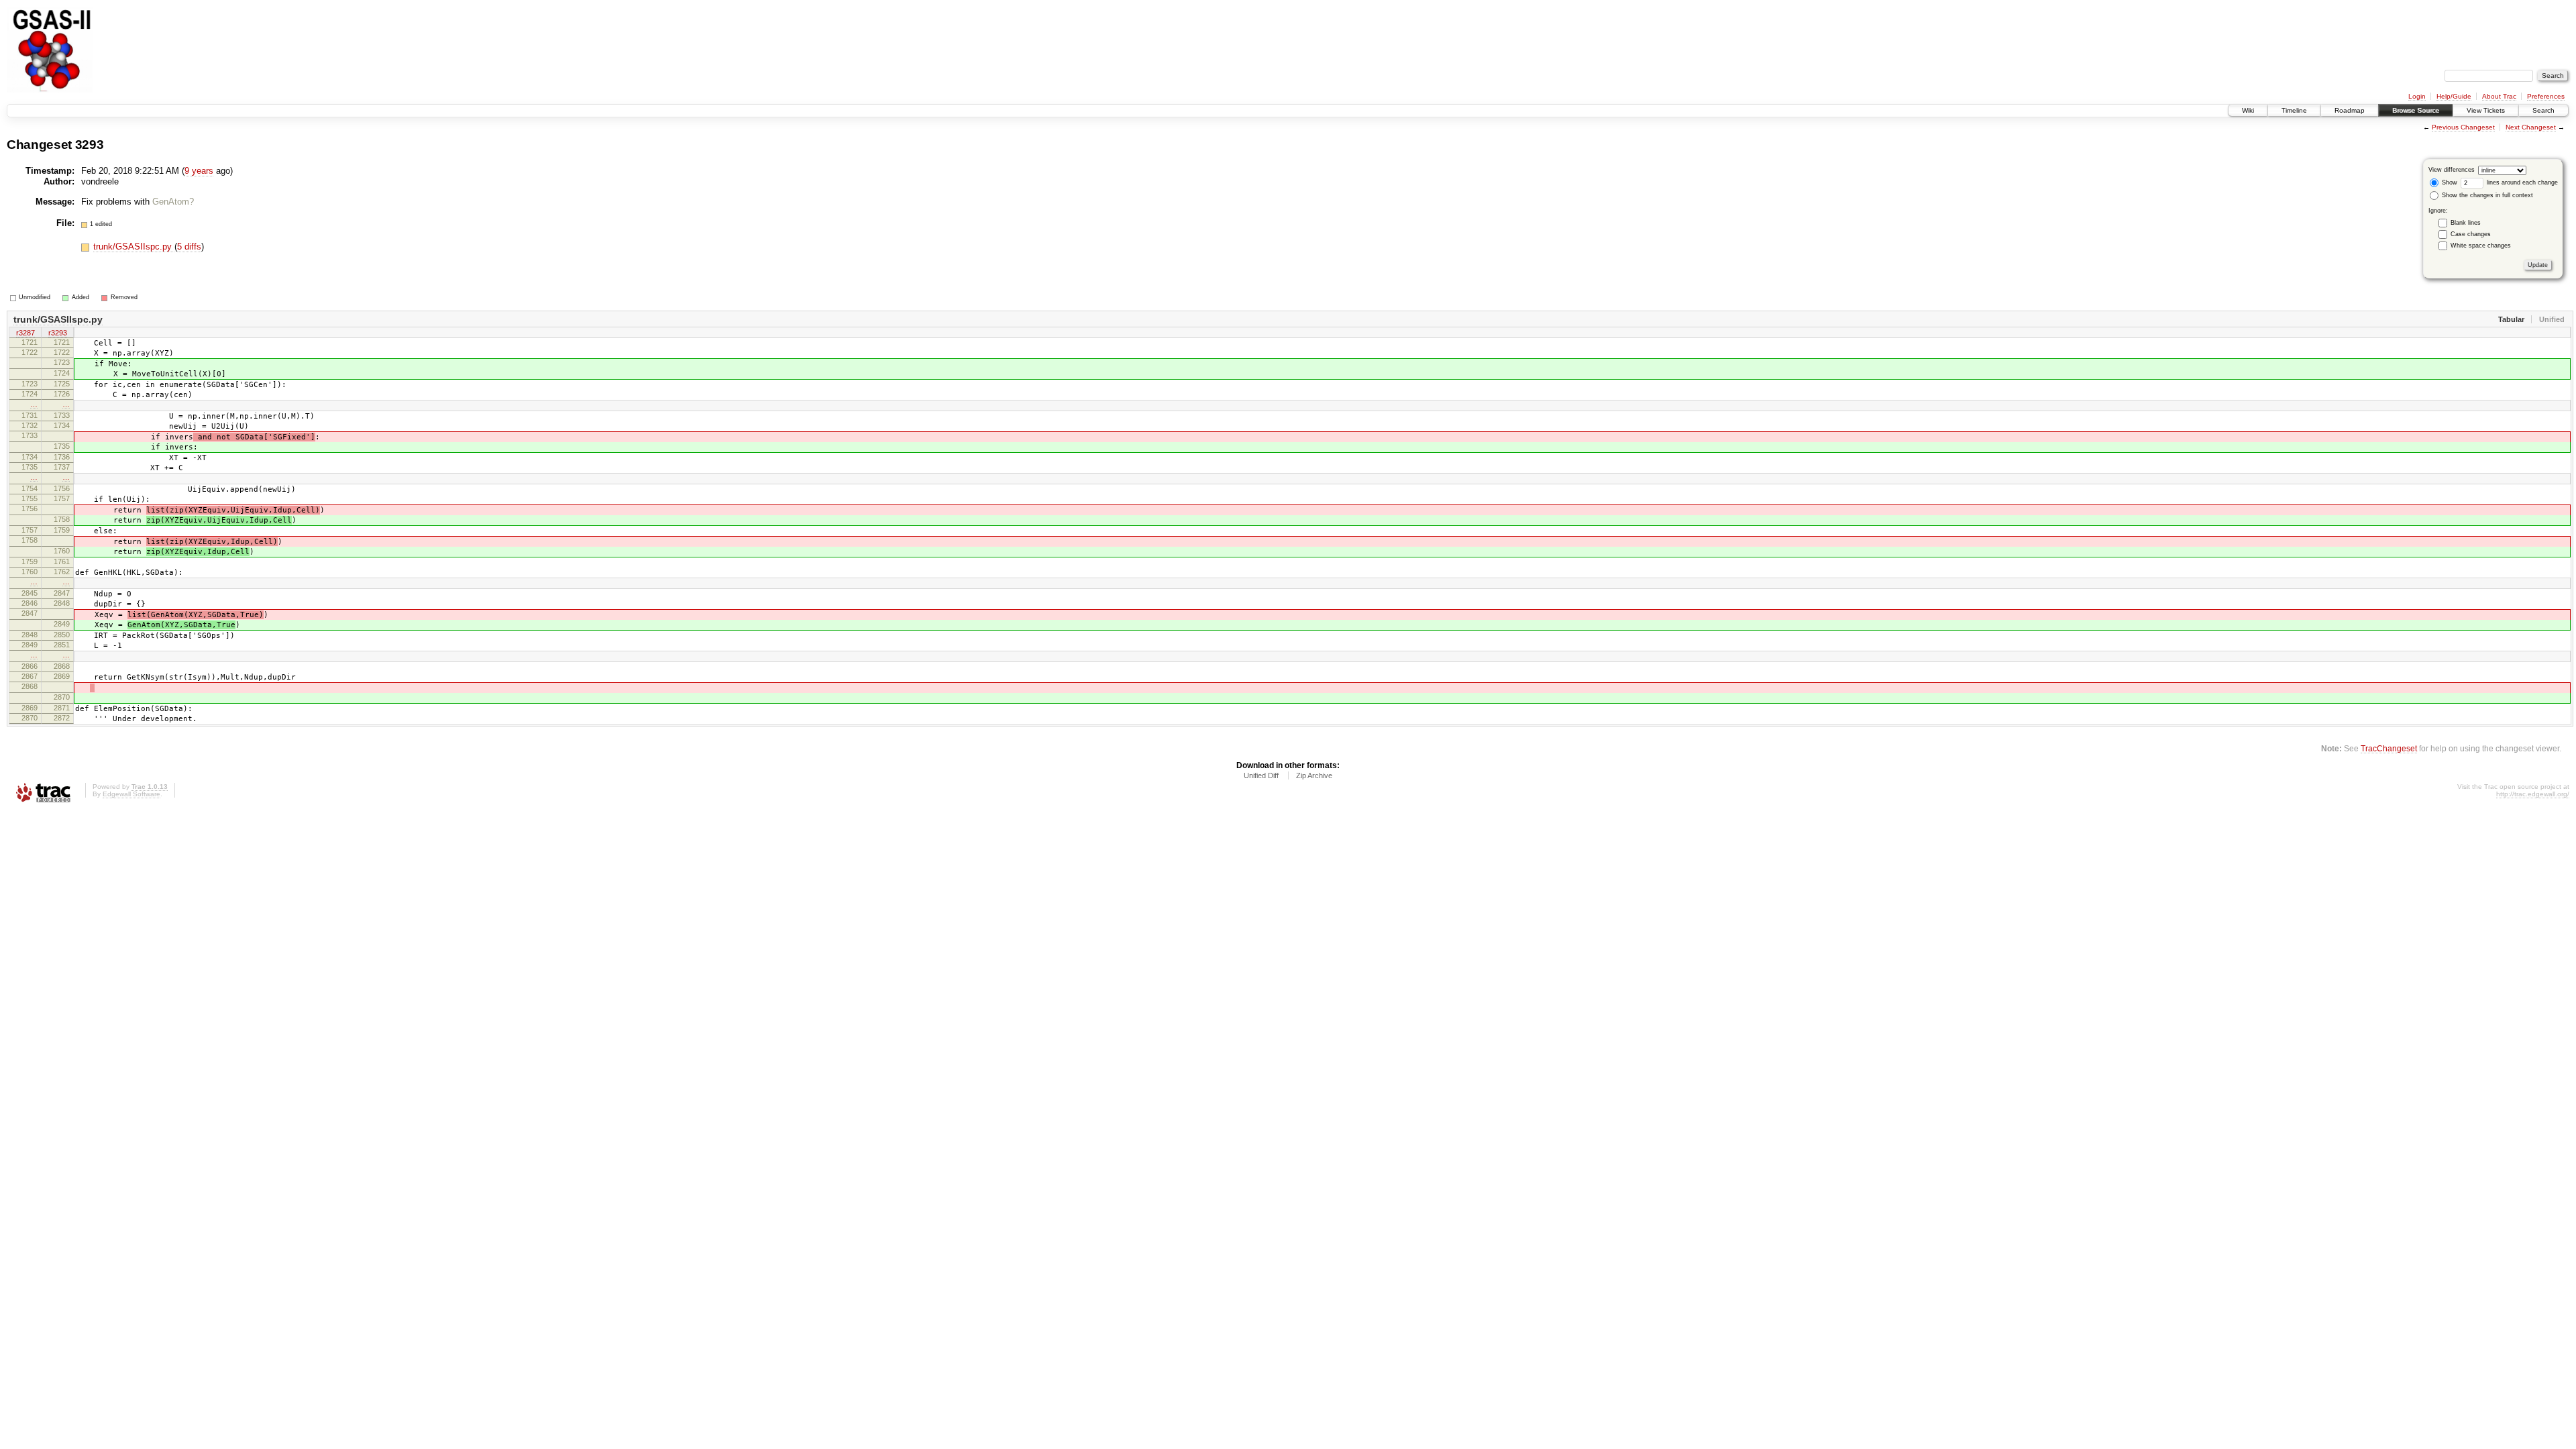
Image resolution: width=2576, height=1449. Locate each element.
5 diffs (189, 247)
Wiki (2248, 110)
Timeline (2294, 110)
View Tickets (2486, 110)
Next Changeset (2531, 127)
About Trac (2499, 96)
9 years (199, 171)
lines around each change (2521, 182)
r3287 (25, 333)
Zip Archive (1314, 775)
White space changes (2481, 246)
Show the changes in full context (2486, 195)
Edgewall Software (131, 794)
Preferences (2546, 96)
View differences (2452, 170)
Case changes (2471, 234)
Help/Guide (2454, 96)
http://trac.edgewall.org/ (2533, 794)
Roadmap (2350, 110)
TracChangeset (2389, 748)
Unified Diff (1261, 775)
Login (2417, 96)
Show (2449, 182)
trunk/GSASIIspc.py (134, 247)
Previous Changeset (2463, 127)
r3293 (58, 333)
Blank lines (2466, 223)
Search (2543, 110)
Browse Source (2416, 110)
